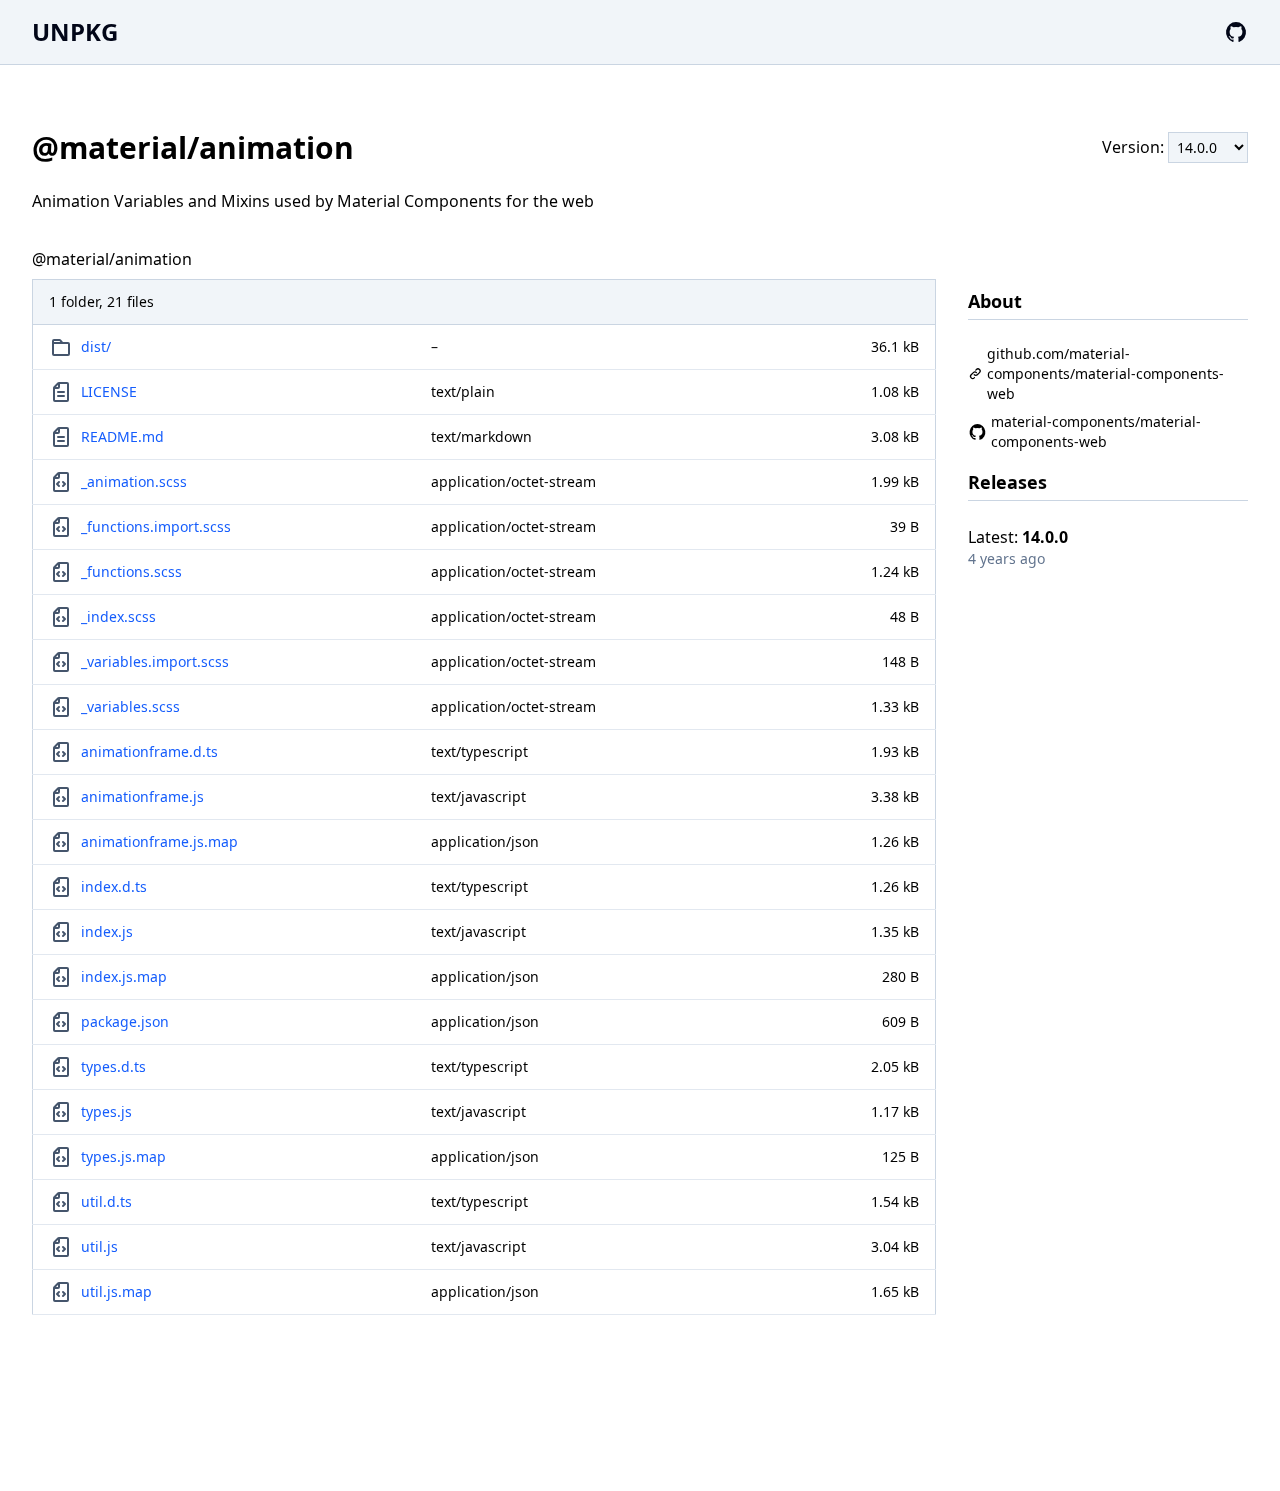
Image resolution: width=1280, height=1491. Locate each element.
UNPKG (75, 31)
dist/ (96, 346)
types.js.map (123, 1156)
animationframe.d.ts (149, 751)
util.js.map (116, 1291)
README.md (122, 436)
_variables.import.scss (155, 661)
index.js (107, 931)
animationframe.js (142, 796)
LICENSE (109, 391)
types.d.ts (113, 1066)
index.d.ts (114, 886)
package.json (125, 1021)
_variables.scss (130, 706)
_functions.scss (131, 571)
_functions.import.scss (156, 526)
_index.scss (118, 616)
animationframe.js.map (159, 841)
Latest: (1018, 537)
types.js (106, 1111)
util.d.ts (106, 1201)
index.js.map (124, 976)
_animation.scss (134, 481)
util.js (99, 1246)
